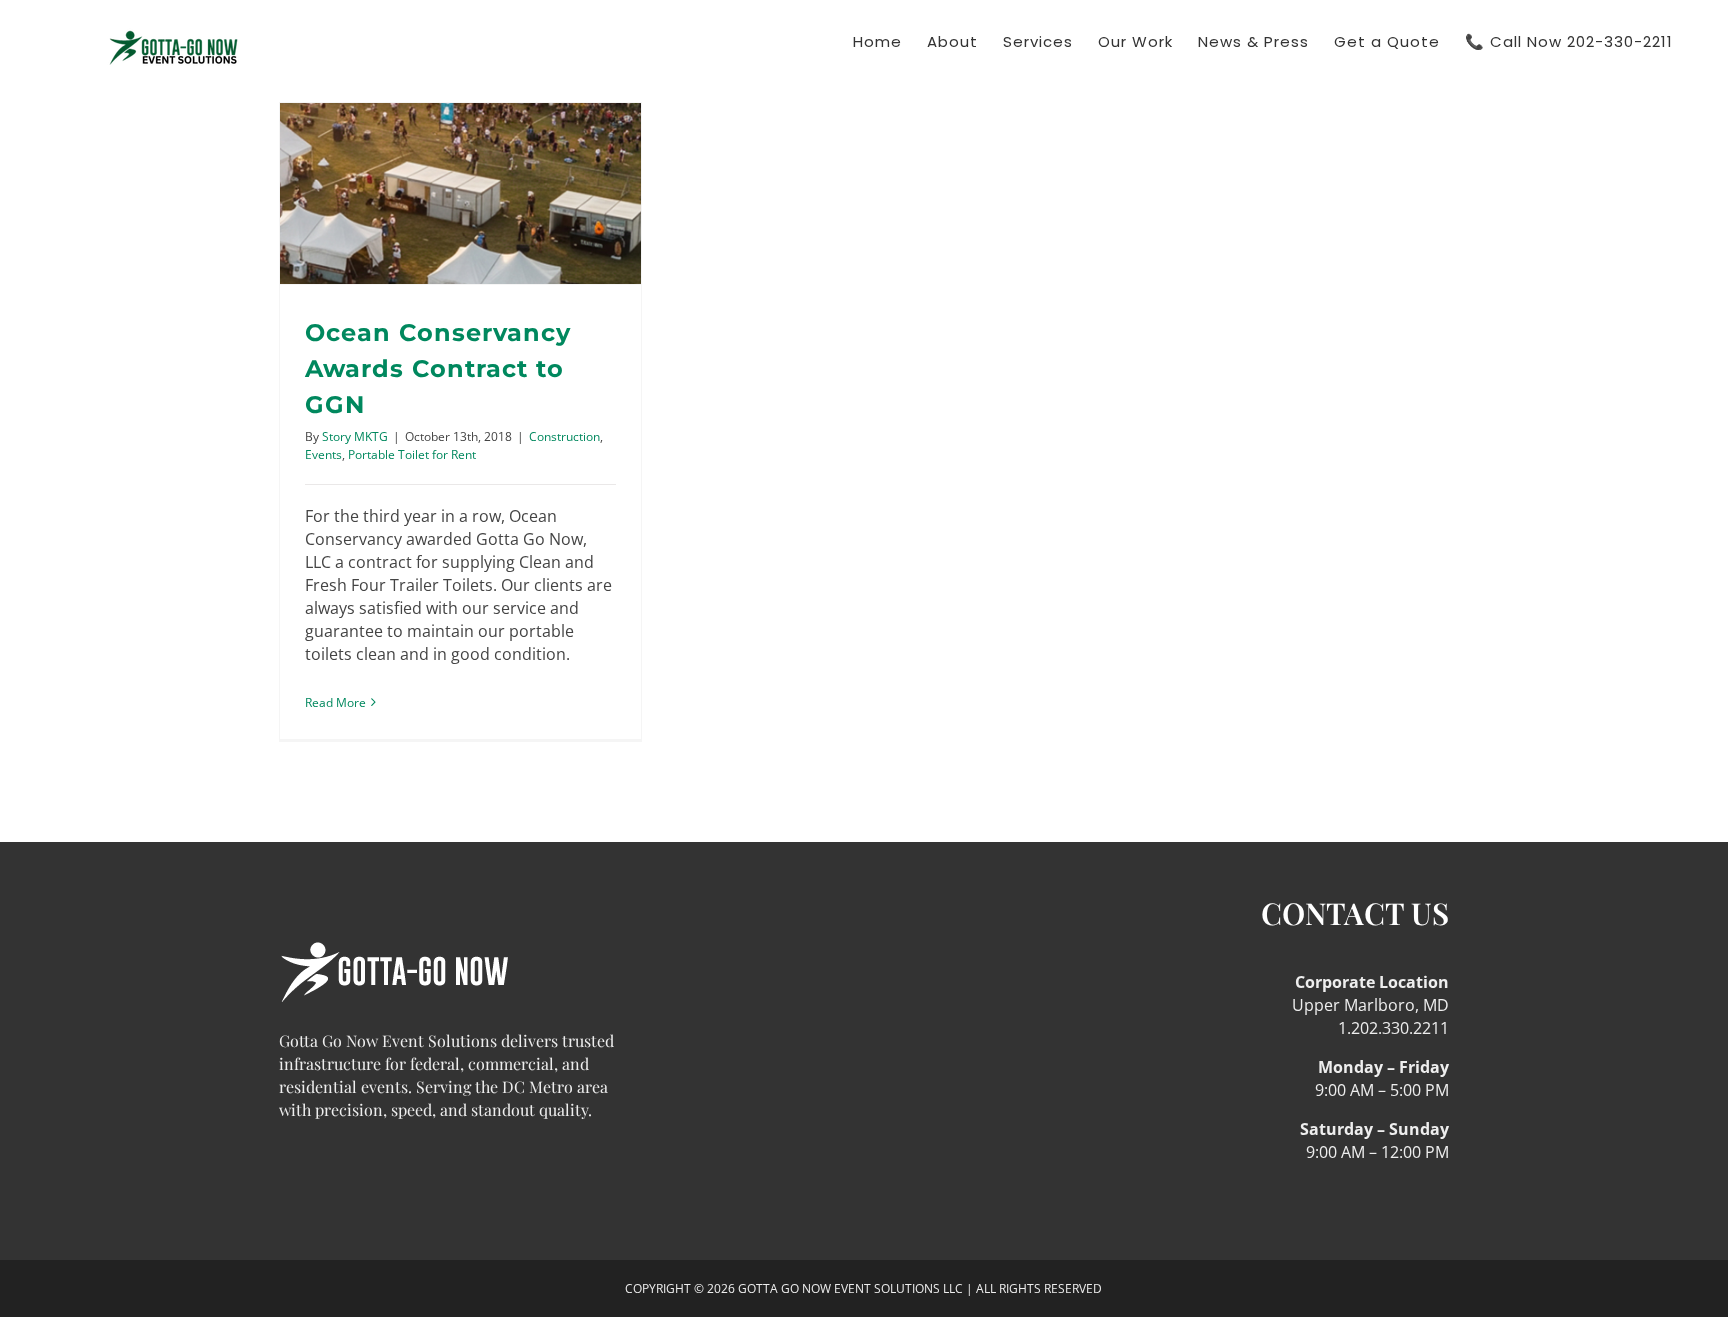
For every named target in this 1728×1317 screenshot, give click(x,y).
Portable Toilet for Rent (412, 454)
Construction (564, 436)
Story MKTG (355, 436)
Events (323, 454)
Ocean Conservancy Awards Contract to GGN (438, 368)
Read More (335, 702)
